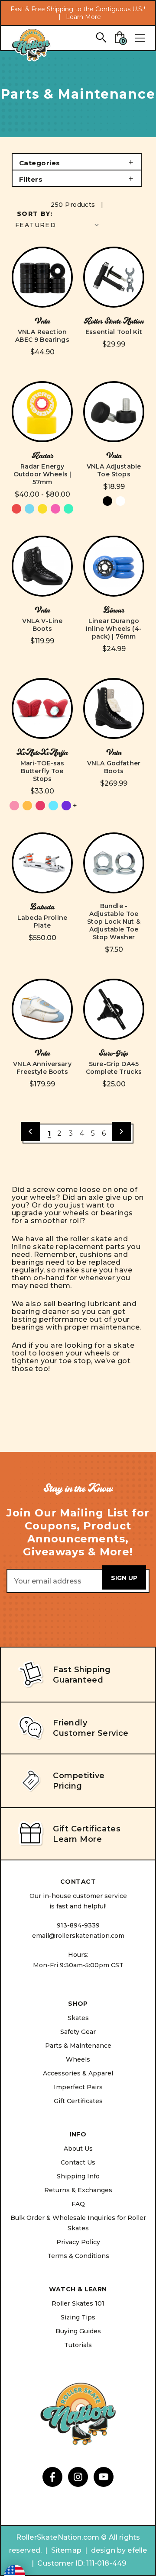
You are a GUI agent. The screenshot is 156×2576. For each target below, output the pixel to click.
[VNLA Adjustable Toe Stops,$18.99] (114, 412)
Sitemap (66, 2550)
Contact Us (78, 2162)
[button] (77, 162)
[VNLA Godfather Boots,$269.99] (114, 708)
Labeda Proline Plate (42, 922)
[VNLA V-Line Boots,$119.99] (42, 566)
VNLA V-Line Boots (42, 625)
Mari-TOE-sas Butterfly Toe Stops (42, 771)
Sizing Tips (78, 2317)
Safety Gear (78, 2032)
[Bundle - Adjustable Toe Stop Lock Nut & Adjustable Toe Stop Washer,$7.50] (114, 863)
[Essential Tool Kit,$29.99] (114, 277)
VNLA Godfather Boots (114, 767)
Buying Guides (78, 2331)
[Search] (101, 37)
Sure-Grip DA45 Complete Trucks (114, 1068)
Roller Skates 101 (78, 2303)
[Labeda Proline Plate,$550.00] (42, 863)
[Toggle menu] (140, 38)
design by (108, 2550)
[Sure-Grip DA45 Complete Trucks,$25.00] (114, 1009)
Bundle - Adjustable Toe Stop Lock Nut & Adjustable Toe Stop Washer (114, 922)
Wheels (78, 2059)
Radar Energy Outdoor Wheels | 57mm (42, 474)
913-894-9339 (78, 1925)
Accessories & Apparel (78, 2073)
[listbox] (58, 225)
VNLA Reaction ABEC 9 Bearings (42, 336)
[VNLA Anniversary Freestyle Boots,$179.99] (42, 1009)
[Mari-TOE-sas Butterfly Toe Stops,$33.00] (42, 708)
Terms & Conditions (78, 2256)
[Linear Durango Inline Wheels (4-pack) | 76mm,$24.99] (114, 566)
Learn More (83, 17)
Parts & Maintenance (78, 2046)
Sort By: (35, 214)
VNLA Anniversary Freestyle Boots (42, 1068)
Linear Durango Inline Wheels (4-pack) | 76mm (114, 629)
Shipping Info (78, 2176)
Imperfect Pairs (78, 2087)
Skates (78, 2018)
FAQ (78, 2204)
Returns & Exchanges (78, 2190)
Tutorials (78, 2345)
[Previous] (30, 1131)
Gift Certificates (78, 2101)
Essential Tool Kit (114, 332)
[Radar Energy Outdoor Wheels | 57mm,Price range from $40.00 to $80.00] (42, 412)
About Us (78, 2149)
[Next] (121, 1131)
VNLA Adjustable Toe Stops (114, 470)
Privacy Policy (78, 2242)
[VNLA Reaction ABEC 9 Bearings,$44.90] (42, 277)
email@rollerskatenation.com (78, 1936)
